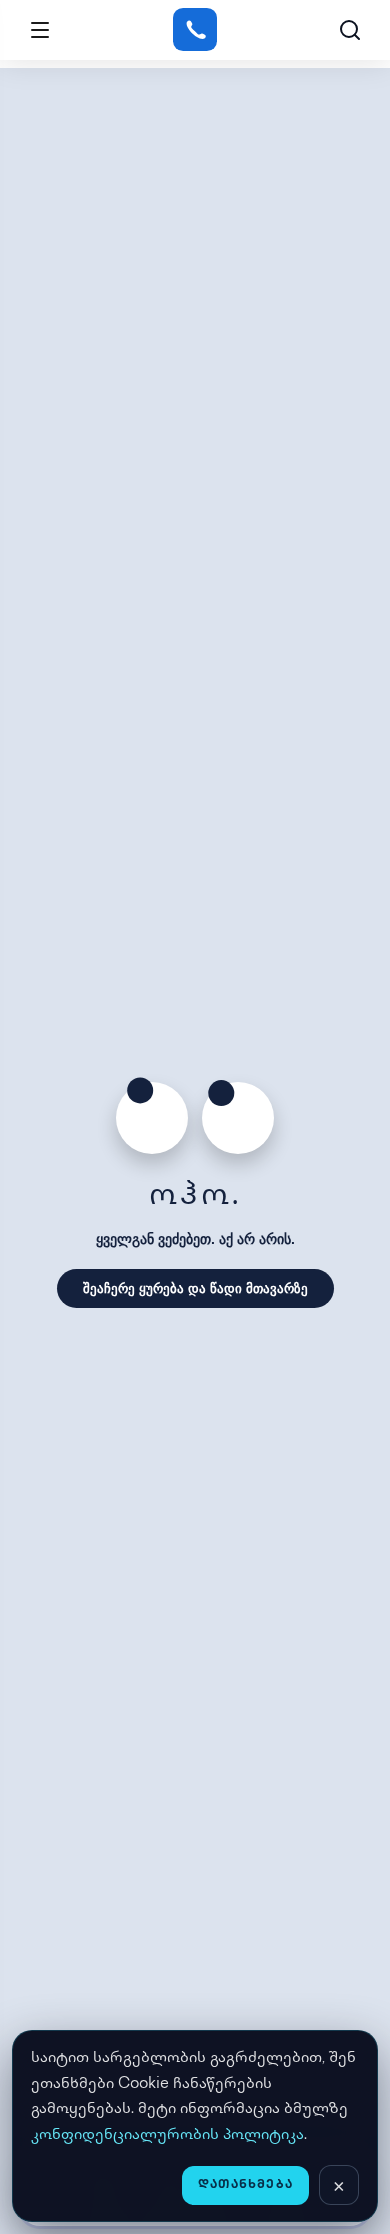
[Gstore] (194, 30)
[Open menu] (40, 30)
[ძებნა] (350, 30)
